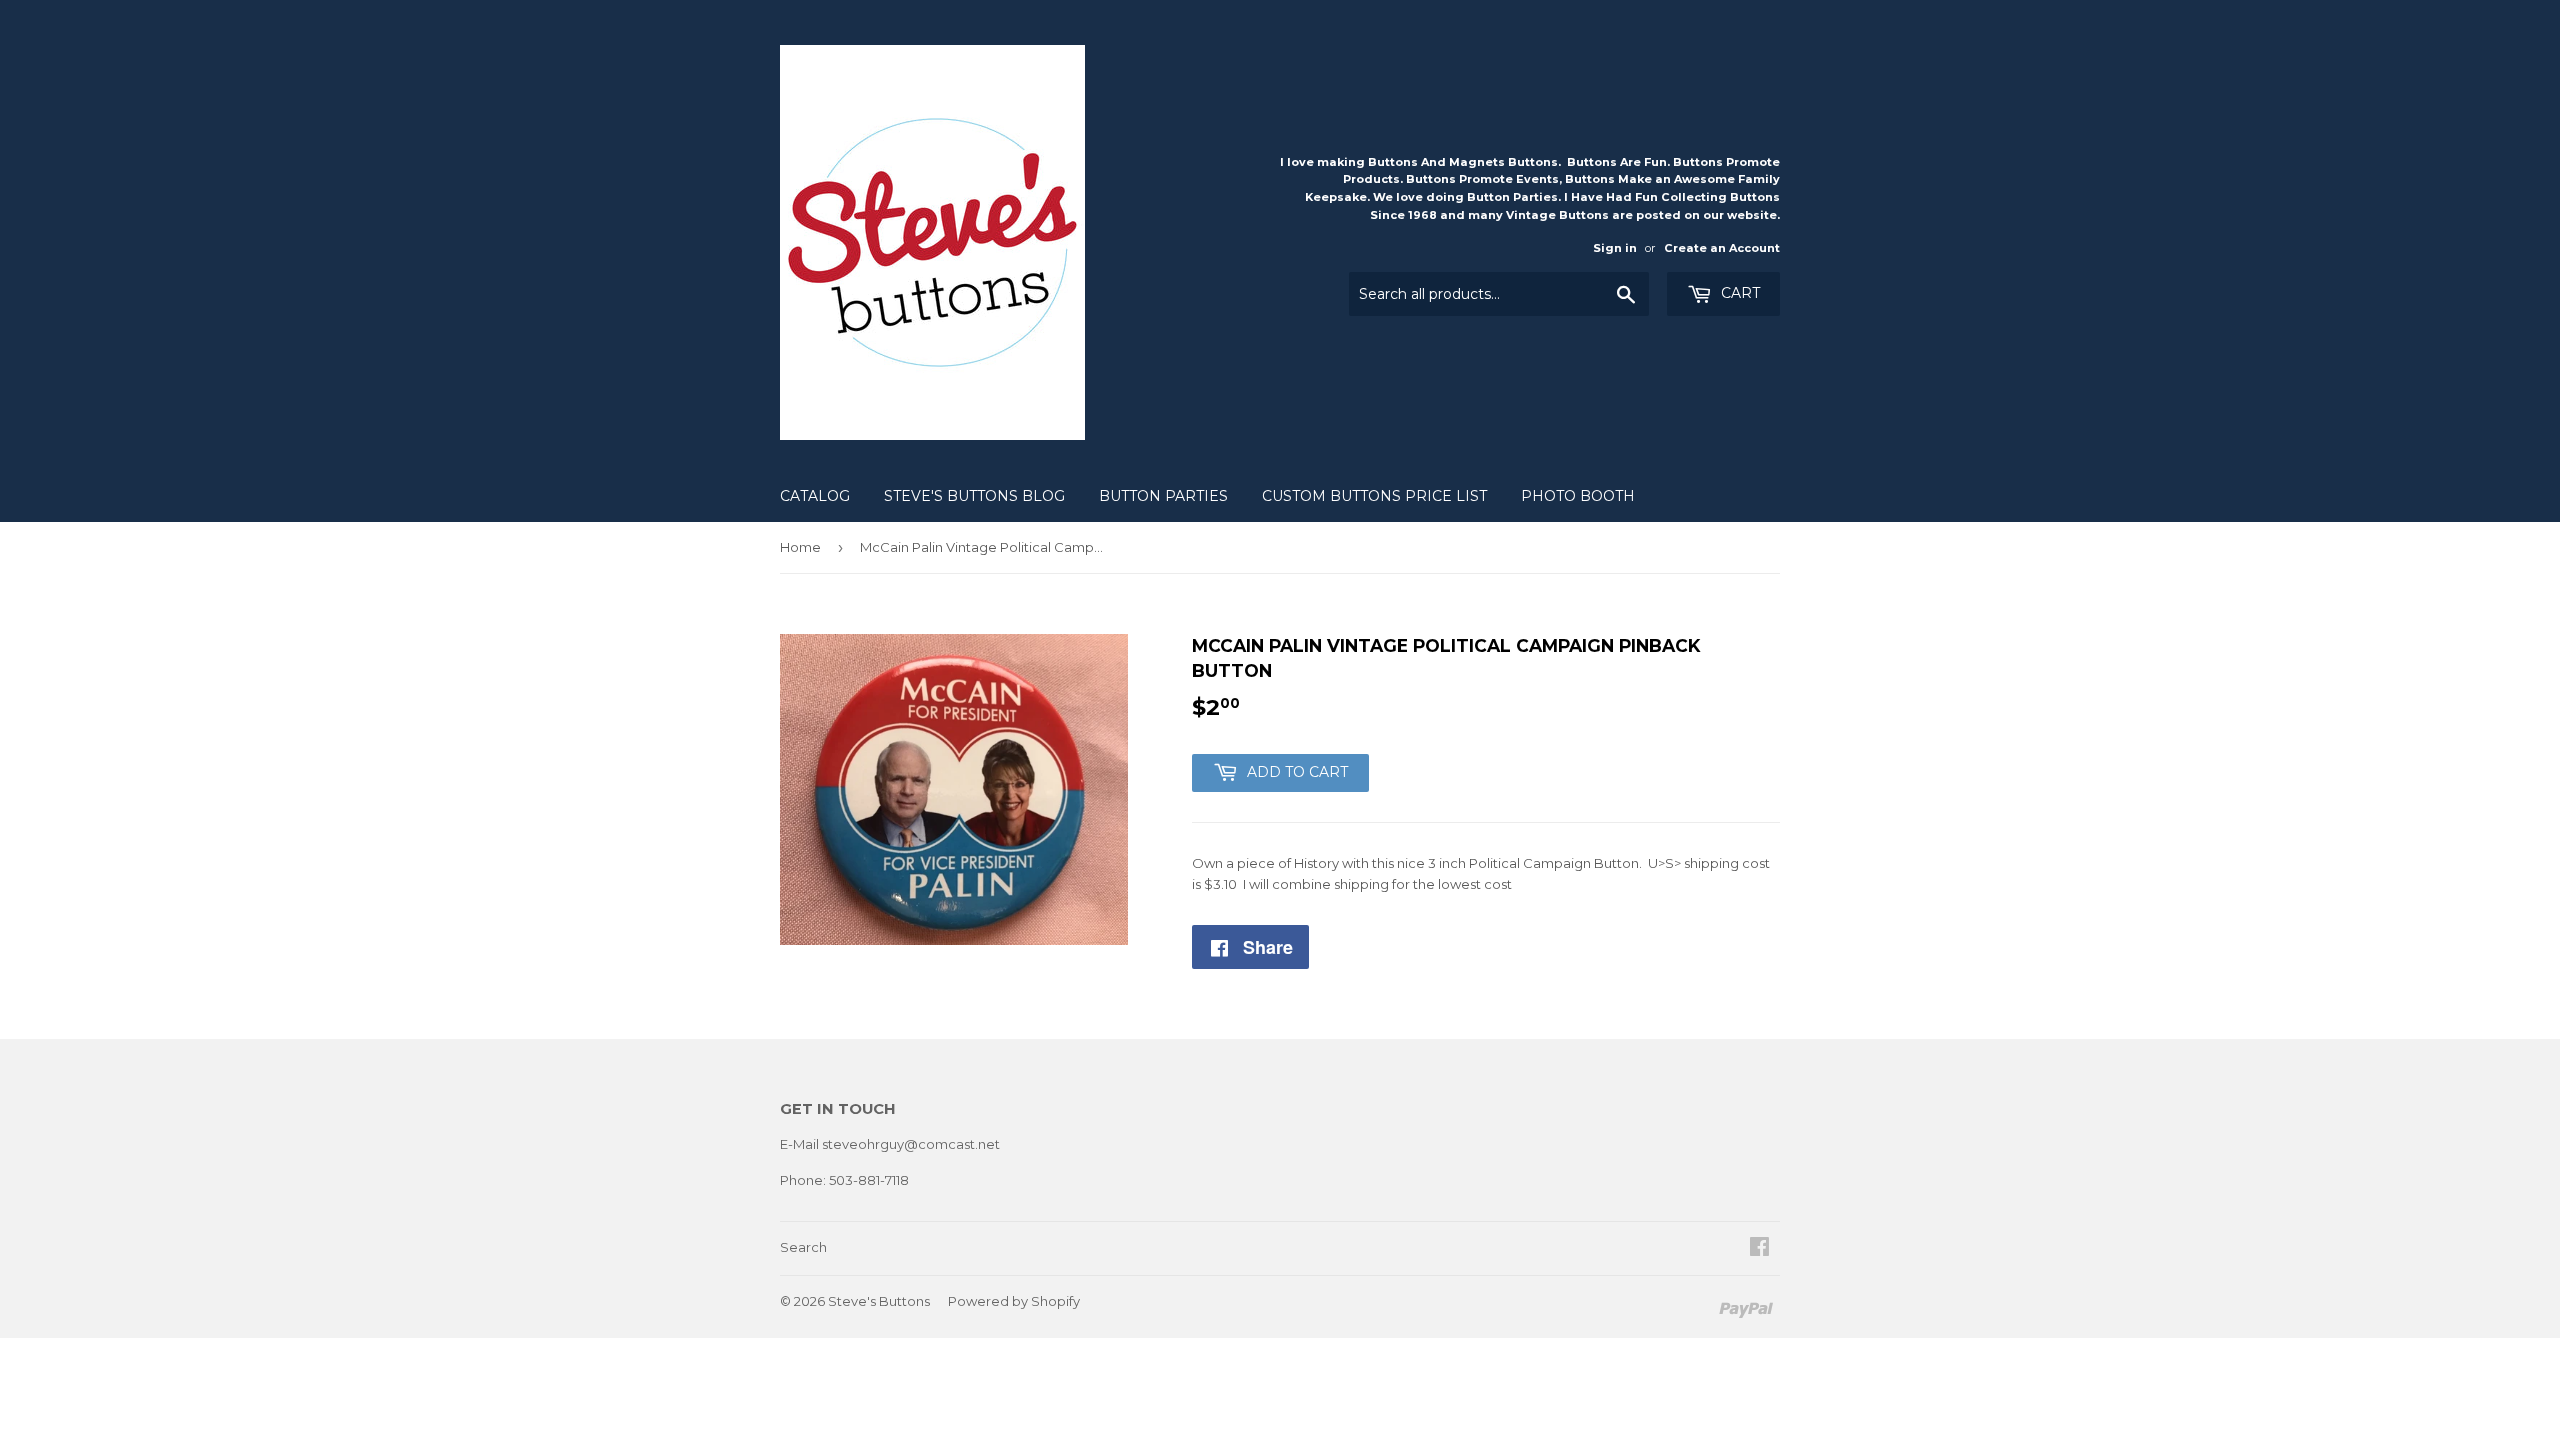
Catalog (815, 496)
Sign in (1615, 248)
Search (803, 1247)
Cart (1738, 293)
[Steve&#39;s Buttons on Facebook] (1759, 1249)
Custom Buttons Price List (1374, 496)
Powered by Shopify (1014, 1301)
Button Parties (1163, 496)
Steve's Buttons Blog (974, 496)
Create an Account (1722, 248)
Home (800, 547)
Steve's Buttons (879, 1301)
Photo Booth (1578, 496)
